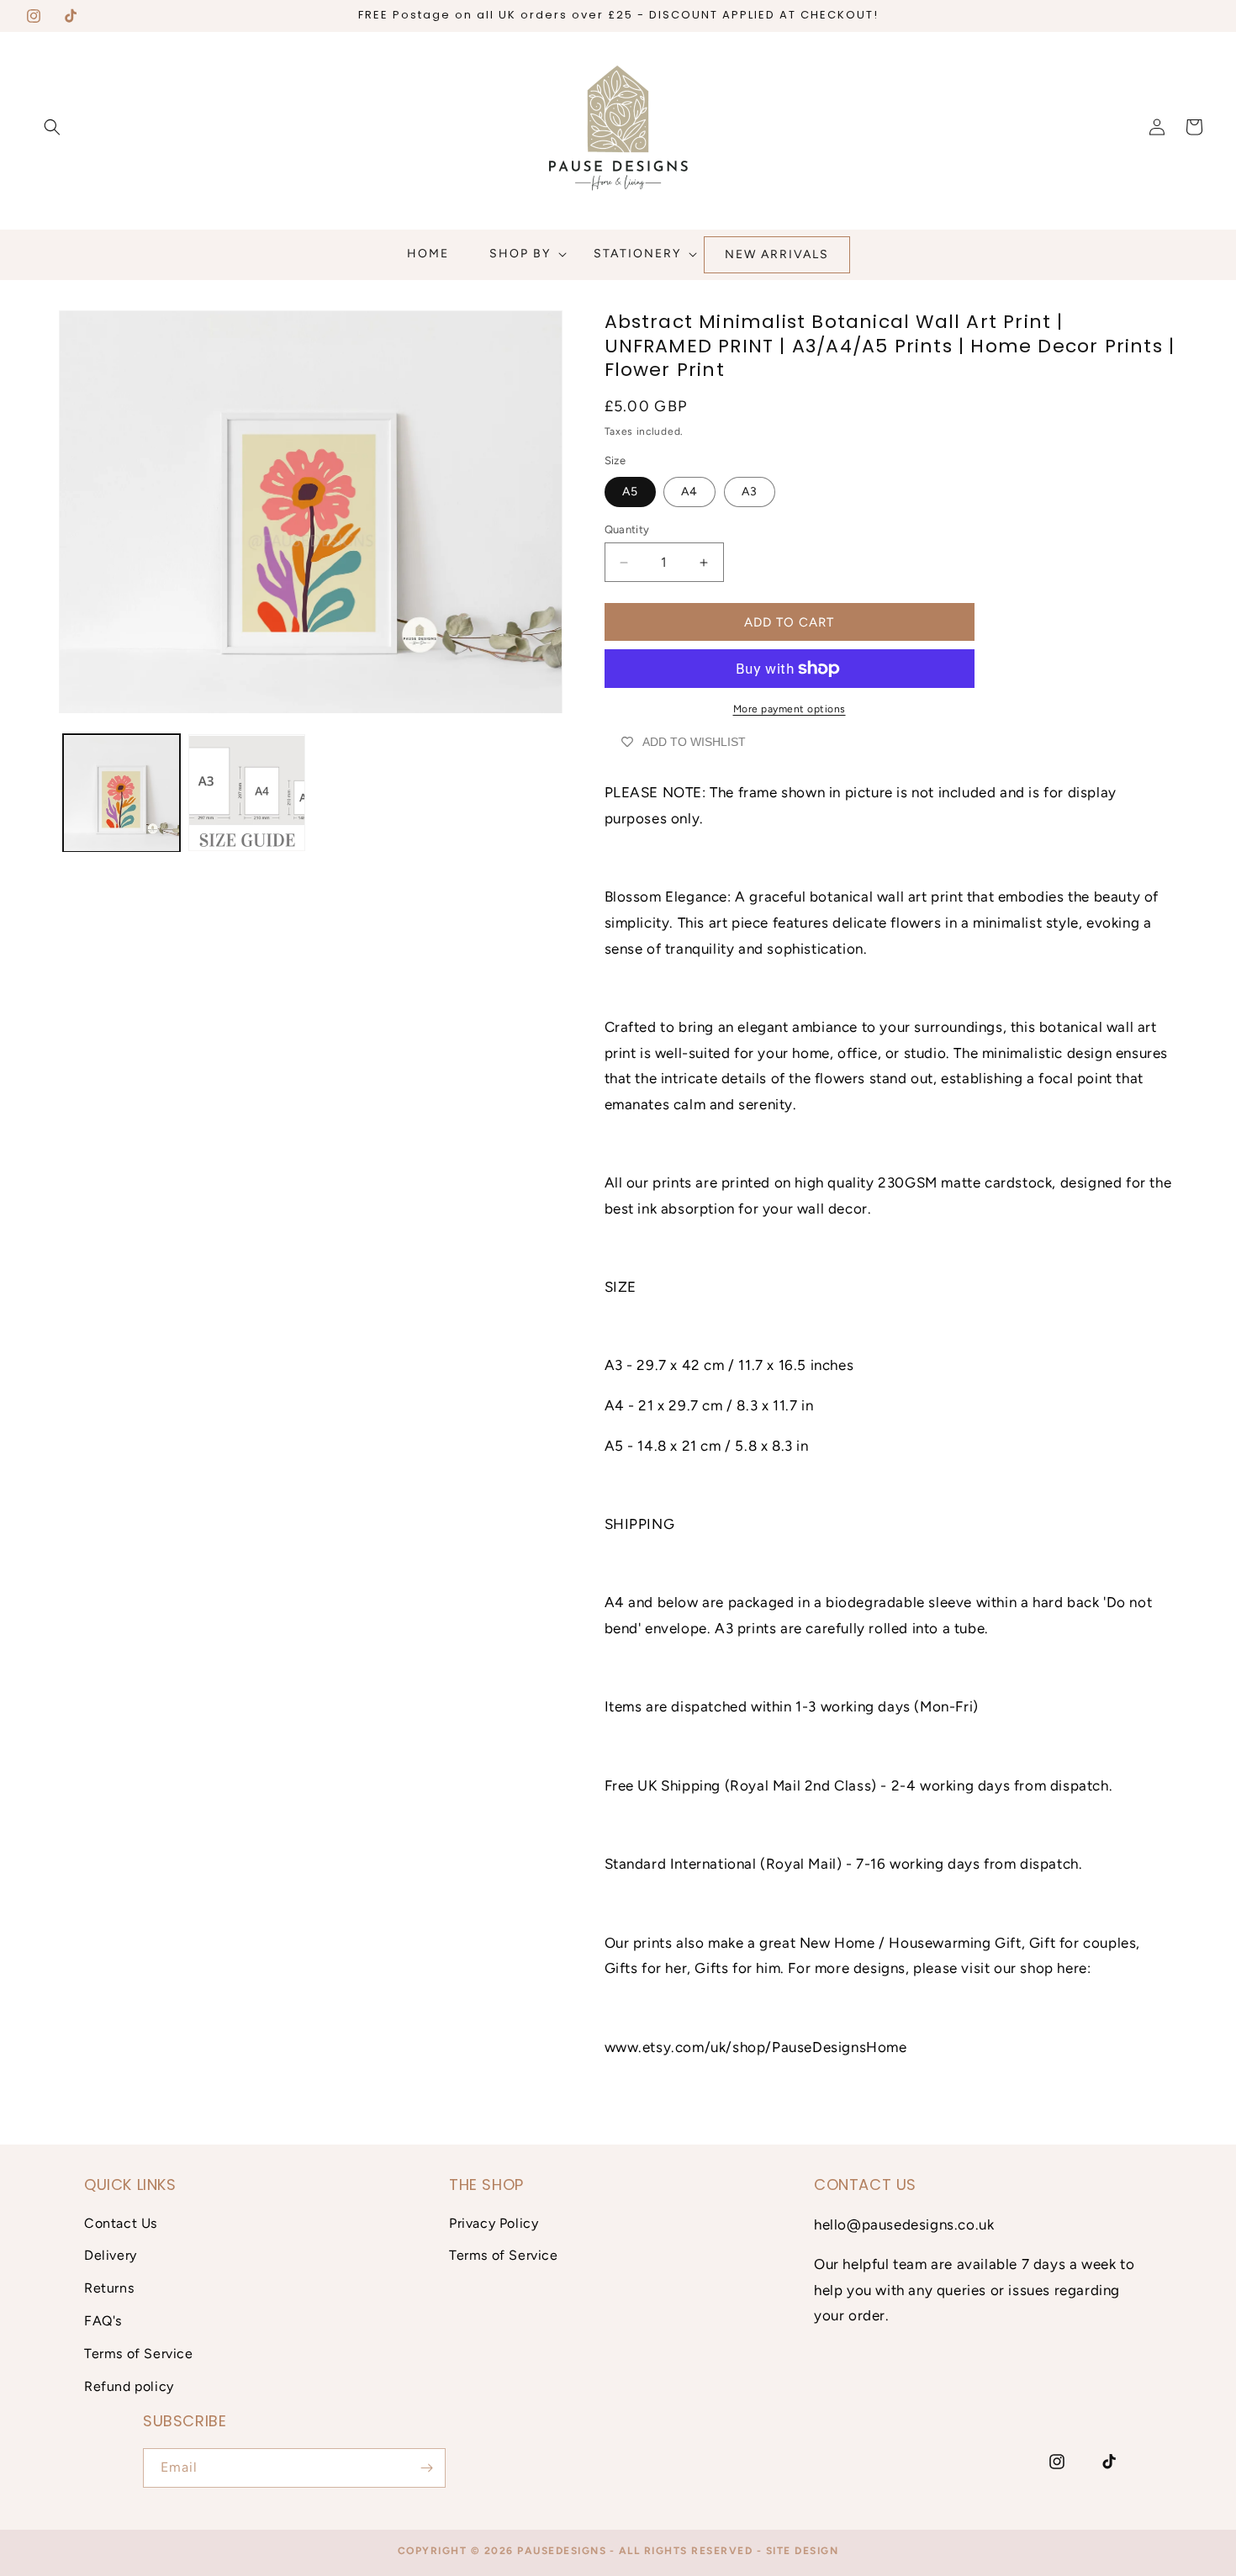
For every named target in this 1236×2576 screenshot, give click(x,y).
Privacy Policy (494, 2223)
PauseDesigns (562, 2551)
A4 (689, 492)
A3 (750, 492)
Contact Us (121, 2223)
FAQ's (103, 2321)
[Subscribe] (426, 2468)
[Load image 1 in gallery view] (121, 793)
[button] (52, 127)
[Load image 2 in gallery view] (247, 793)
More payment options (790, 709)
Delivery (111, 2255)
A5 (630, 492)
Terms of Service (139, 2354)
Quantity (627, 529)
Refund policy (129, 2386)
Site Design (803, 2551)
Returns (109, 2288)
